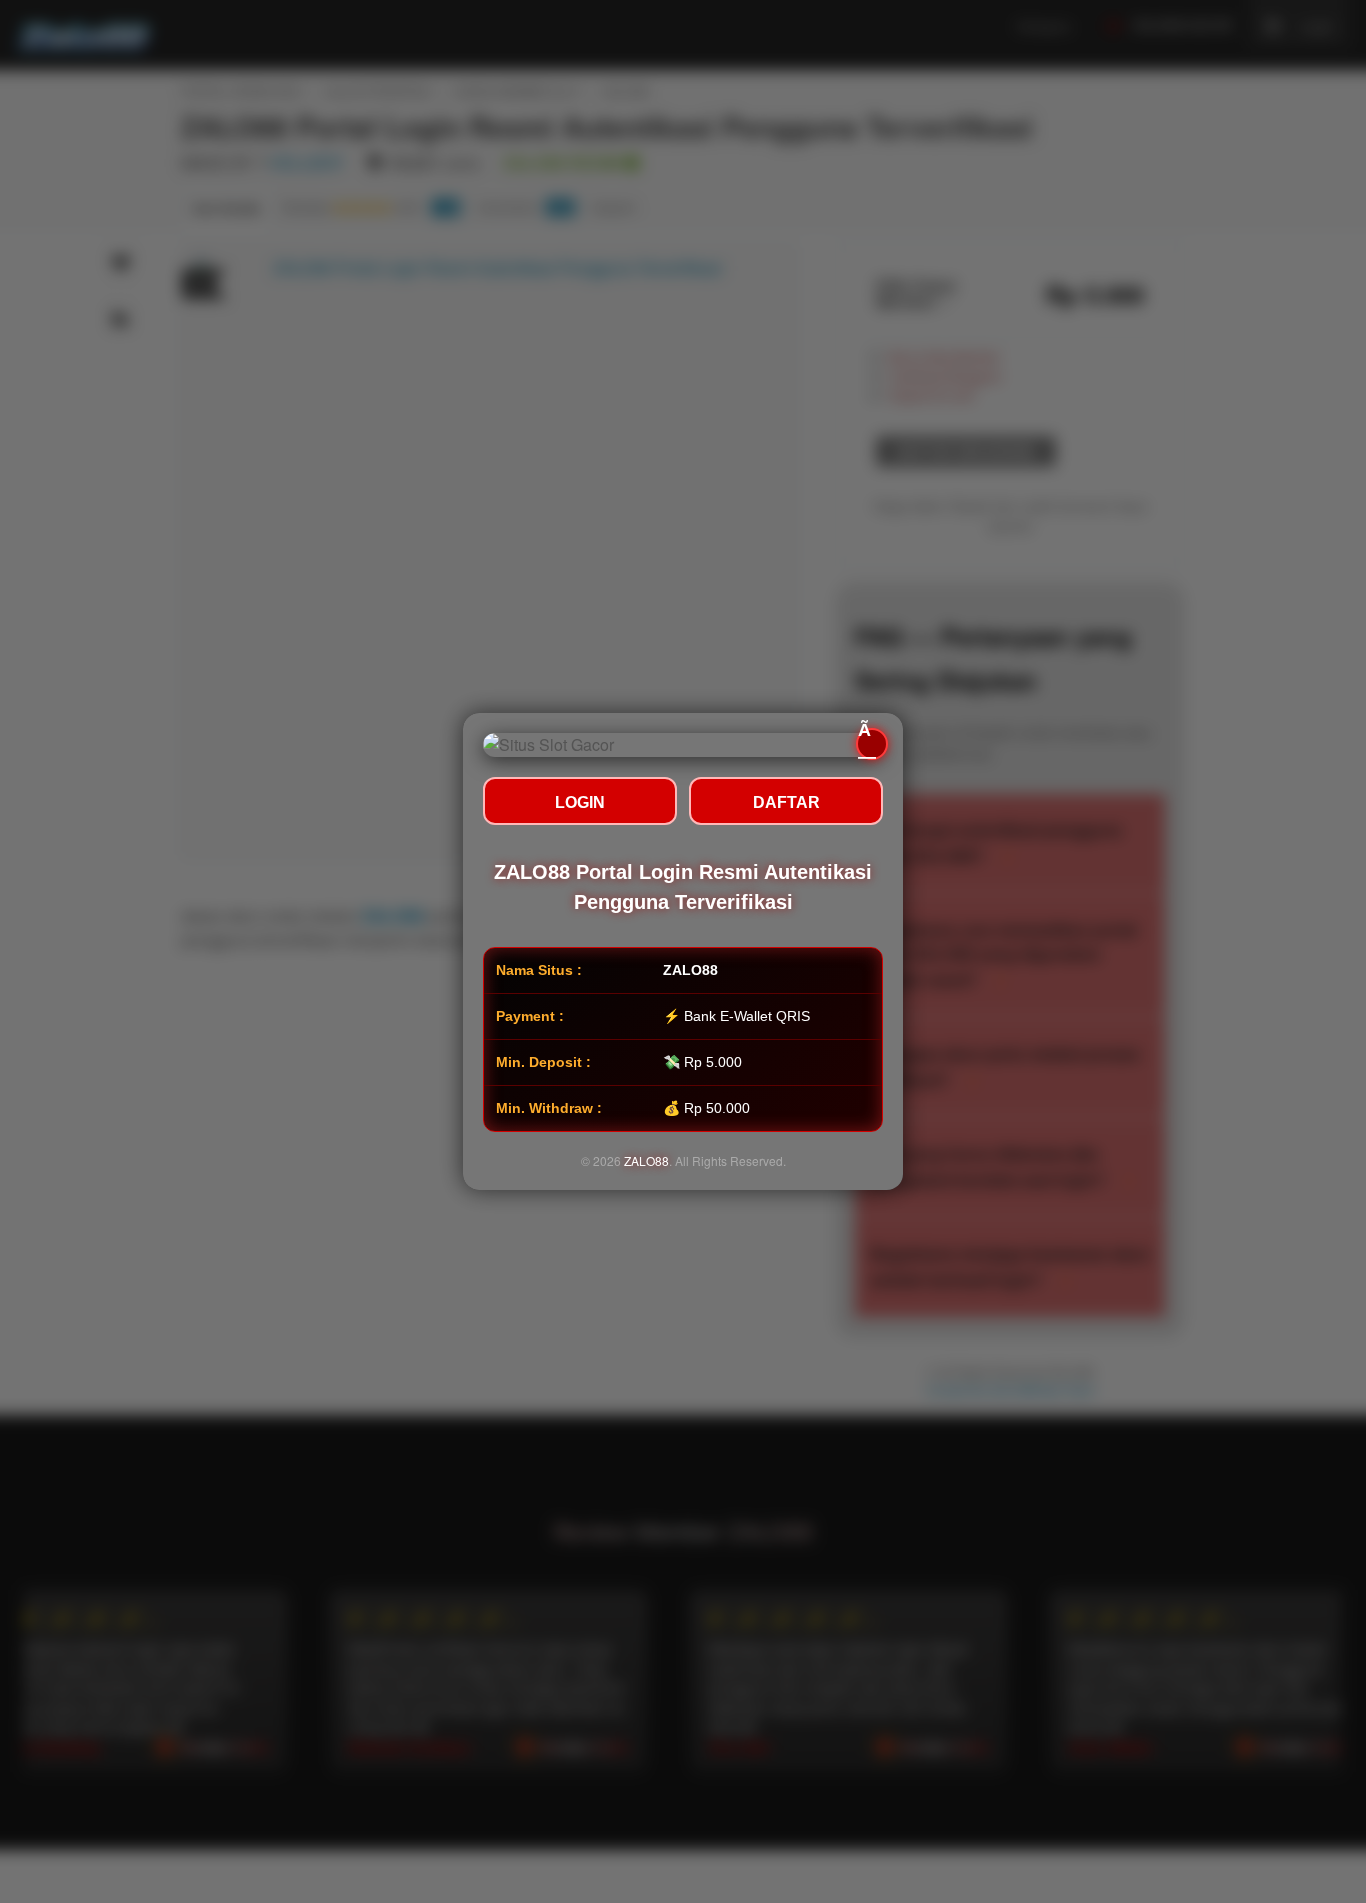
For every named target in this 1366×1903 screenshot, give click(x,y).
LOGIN (580, 802)
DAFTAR (786, 802)
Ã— (867, 744)
